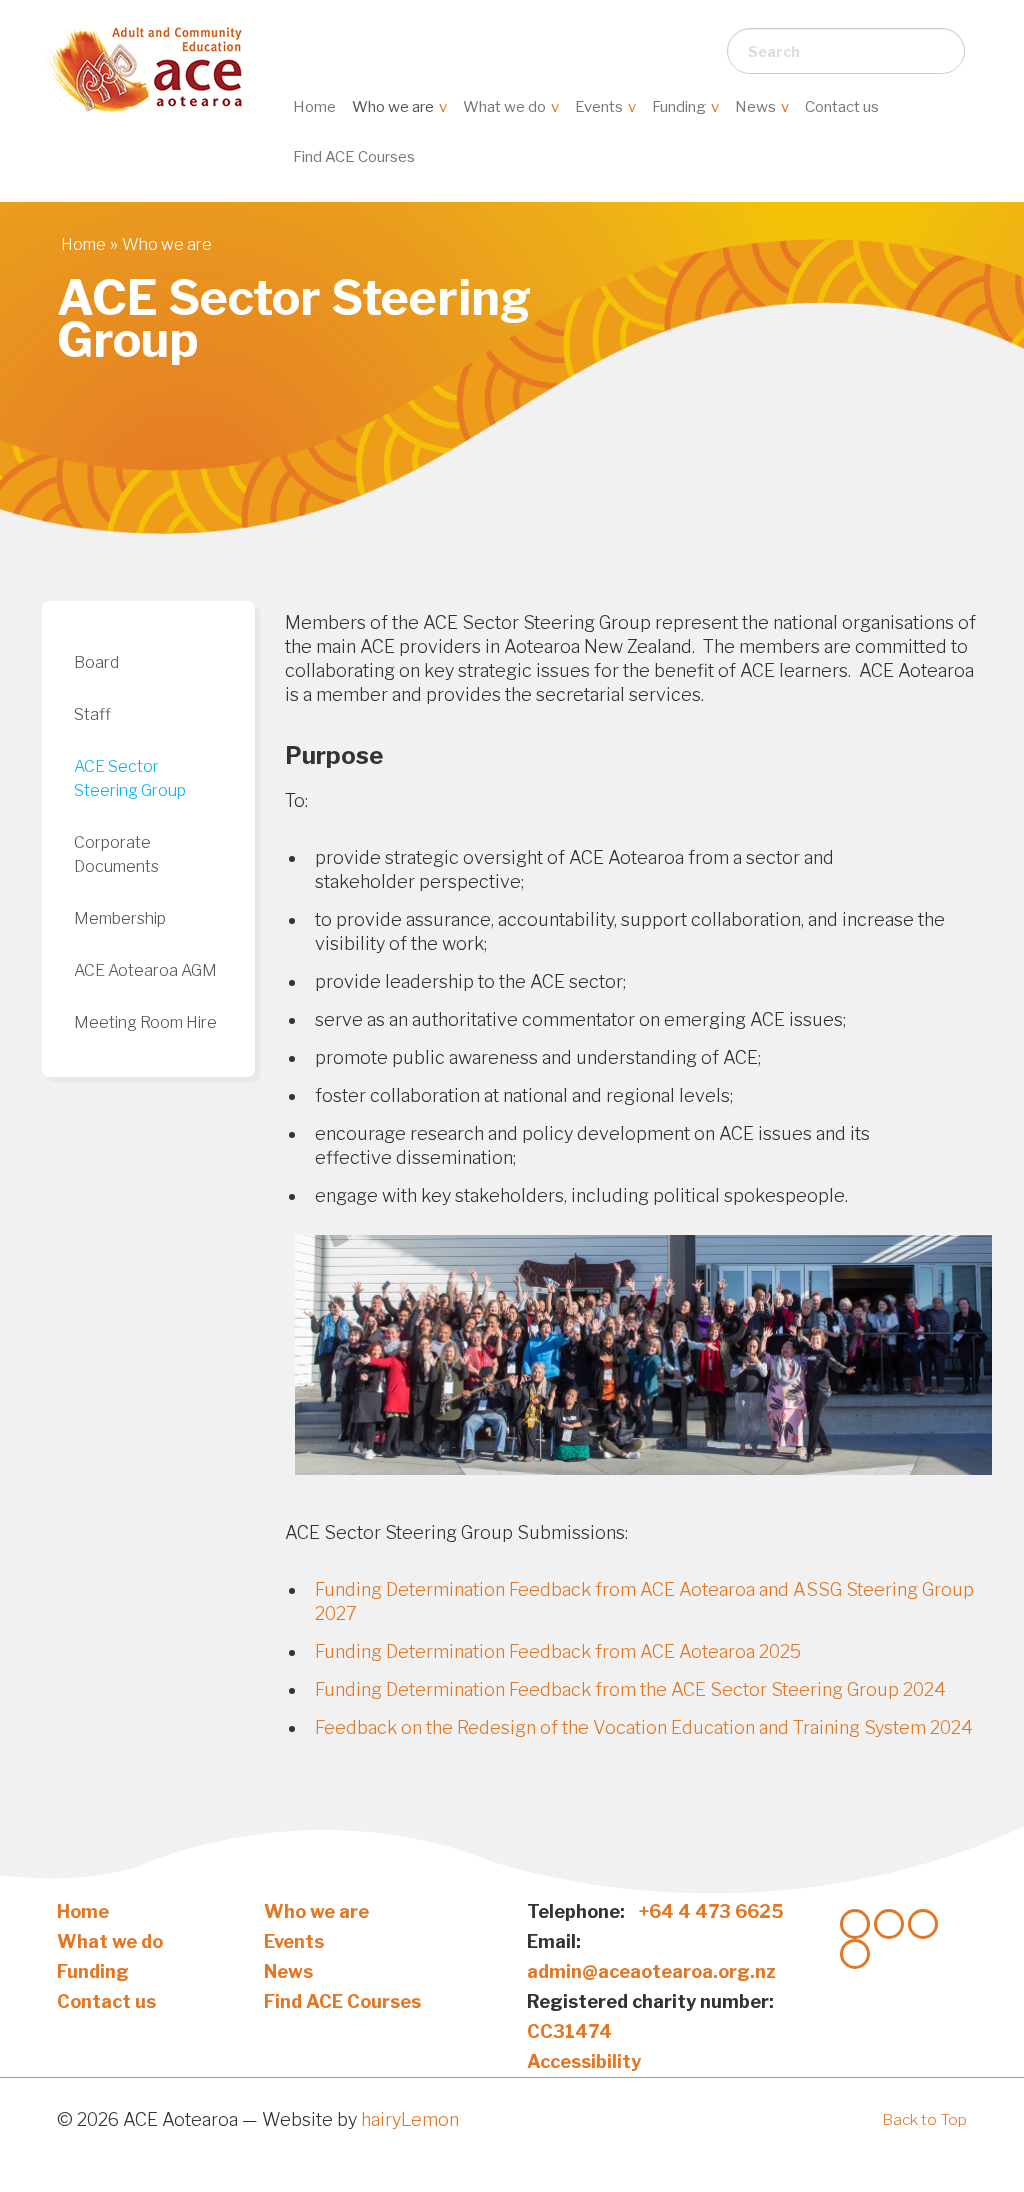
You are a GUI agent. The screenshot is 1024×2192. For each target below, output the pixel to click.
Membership (120, 918)
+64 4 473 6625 (711, 1911)
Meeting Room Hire (145, 1022)
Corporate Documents (116, 854)
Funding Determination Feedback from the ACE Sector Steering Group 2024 (630, 1689)
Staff (92, 714)
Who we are (394, 107)
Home (314, 107)
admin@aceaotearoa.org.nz (651, 1971)
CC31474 (569, 2031)
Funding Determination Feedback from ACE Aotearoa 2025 (558, 1651)
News (757, 107)
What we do (506, 107)
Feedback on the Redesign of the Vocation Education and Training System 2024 (644, 1727)
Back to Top (924, 2119)
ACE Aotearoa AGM (145, 970)
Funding (680, 107)
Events (600, 107)
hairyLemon (410, 2119)
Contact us (842, 107)
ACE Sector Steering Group (130, 778)
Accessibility (584, 2061)
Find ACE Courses (354, 157)
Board (96, 662)
